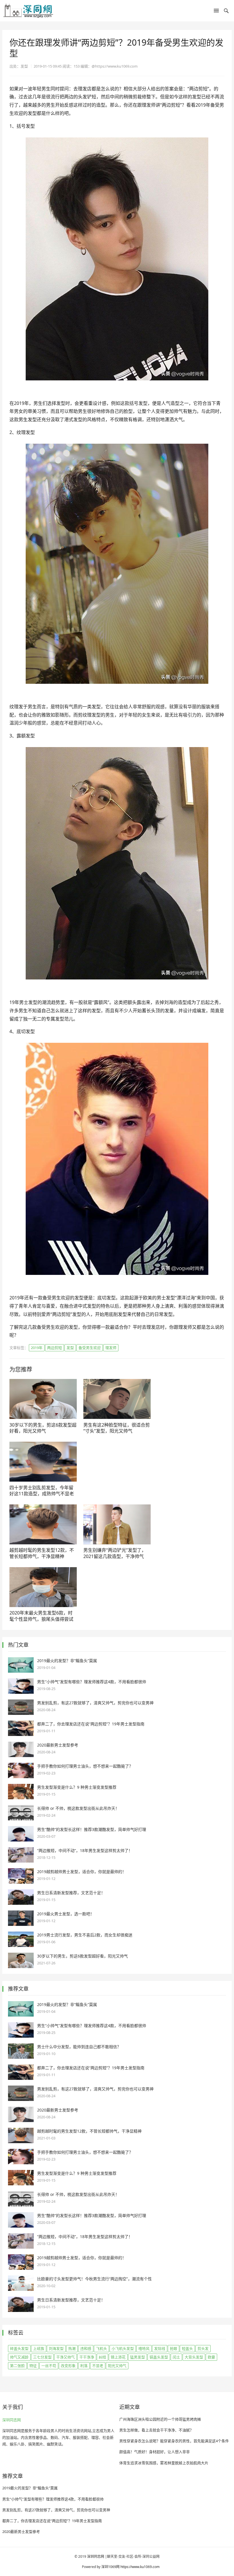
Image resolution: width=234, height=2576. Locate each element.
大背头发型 (194, 2357)
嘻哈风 (144, 2348)
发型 (70, 1348)
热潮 (72, 2348)
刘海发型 (56, 2348)
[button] (216, 12)
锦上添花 (118, 2357)
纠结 (102, 2357)
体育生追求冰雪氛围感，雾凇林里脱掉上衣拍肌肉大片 (164, 2463)
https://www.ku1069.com (140, 2567)
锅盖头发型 (159, 2357)
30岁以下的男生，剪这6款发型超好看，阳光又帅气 (43, 1428)
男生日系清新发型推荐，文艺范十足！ (71, 1893)
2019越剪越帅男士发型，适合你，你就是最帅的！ (82, 1872)
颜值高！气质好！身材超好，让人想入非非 (155, 2452)
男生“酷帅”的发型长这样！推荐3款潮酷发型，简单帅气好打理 (92, 1829)
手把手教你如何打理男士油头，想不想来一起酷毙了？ (85, 1766)
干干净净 (87, 2357)
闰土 (176, 2357)
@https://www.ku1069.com (115, 66)
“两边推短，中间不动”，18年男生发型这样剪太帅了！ (85, 1850)
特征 (33, 2366)
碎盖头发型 (19, 2348)
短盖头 (187, 2348)
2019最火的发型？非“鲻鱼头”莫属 (67, 1661)
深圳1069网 (110, 2567)
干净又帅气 (65, 2357)
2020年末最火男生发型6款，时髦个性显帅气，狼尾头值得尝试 (41, 1616)
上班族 (39, 2348)
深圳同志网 (12, 2420)
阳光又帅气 (117, 2366)
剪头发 (203, 2348)
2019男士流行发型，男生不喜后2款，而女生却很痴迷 (85, 1935)
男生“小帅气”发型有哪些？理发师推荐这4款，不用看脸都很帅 (92, 1682)
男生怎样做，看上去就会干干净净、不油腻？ (156, 2430)
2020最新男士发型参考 (58, 1745)
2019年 (37, 1348)
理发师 (111, 1348)
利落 (84, 2366)
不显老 (98, 2366)
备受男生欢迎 (90, 1348)
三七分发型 (42, 2357)
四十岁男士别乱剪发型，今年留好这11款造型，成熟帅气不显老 (42, 1491)
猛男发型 (138, 2357)
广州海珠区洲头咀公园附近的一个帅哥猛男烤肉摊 (160, 2419)
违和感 (86, 2348)
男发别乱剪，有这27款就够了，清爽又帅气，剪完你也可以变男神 (95, 1703)
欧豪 (211, 2357)
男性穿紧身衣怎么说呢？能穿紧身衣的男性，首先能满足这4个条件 (174, 2441)
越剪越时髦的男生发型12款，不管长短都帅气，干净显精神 (42, 1553)
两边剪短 (55, 1348)
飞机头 (101, 2348)
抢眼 (174, 2348)
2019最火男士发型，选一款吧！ (66, 1914)
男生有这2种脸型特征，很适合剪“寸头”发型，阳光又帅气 (117, 1428)
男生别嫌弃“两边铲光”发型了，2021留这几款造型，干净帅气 (115, 1553)
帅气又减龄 (19, 2357)
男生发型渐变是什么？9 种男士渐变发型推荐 (77, 1787)
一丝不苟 (49, 2366)
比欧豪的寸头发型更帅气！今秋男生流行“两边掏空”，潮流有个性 (94, 2279)
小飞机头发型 (123, 2348)
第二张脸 (17, 2366)
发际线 (160, 2348)
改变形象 (68, 2366)
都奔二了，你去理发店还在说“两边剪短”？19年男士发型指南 (91, 1724)
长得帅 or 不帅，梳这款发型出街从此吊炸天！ (78, 1808)
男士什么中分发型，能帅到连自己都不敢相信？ (79, 2047)
